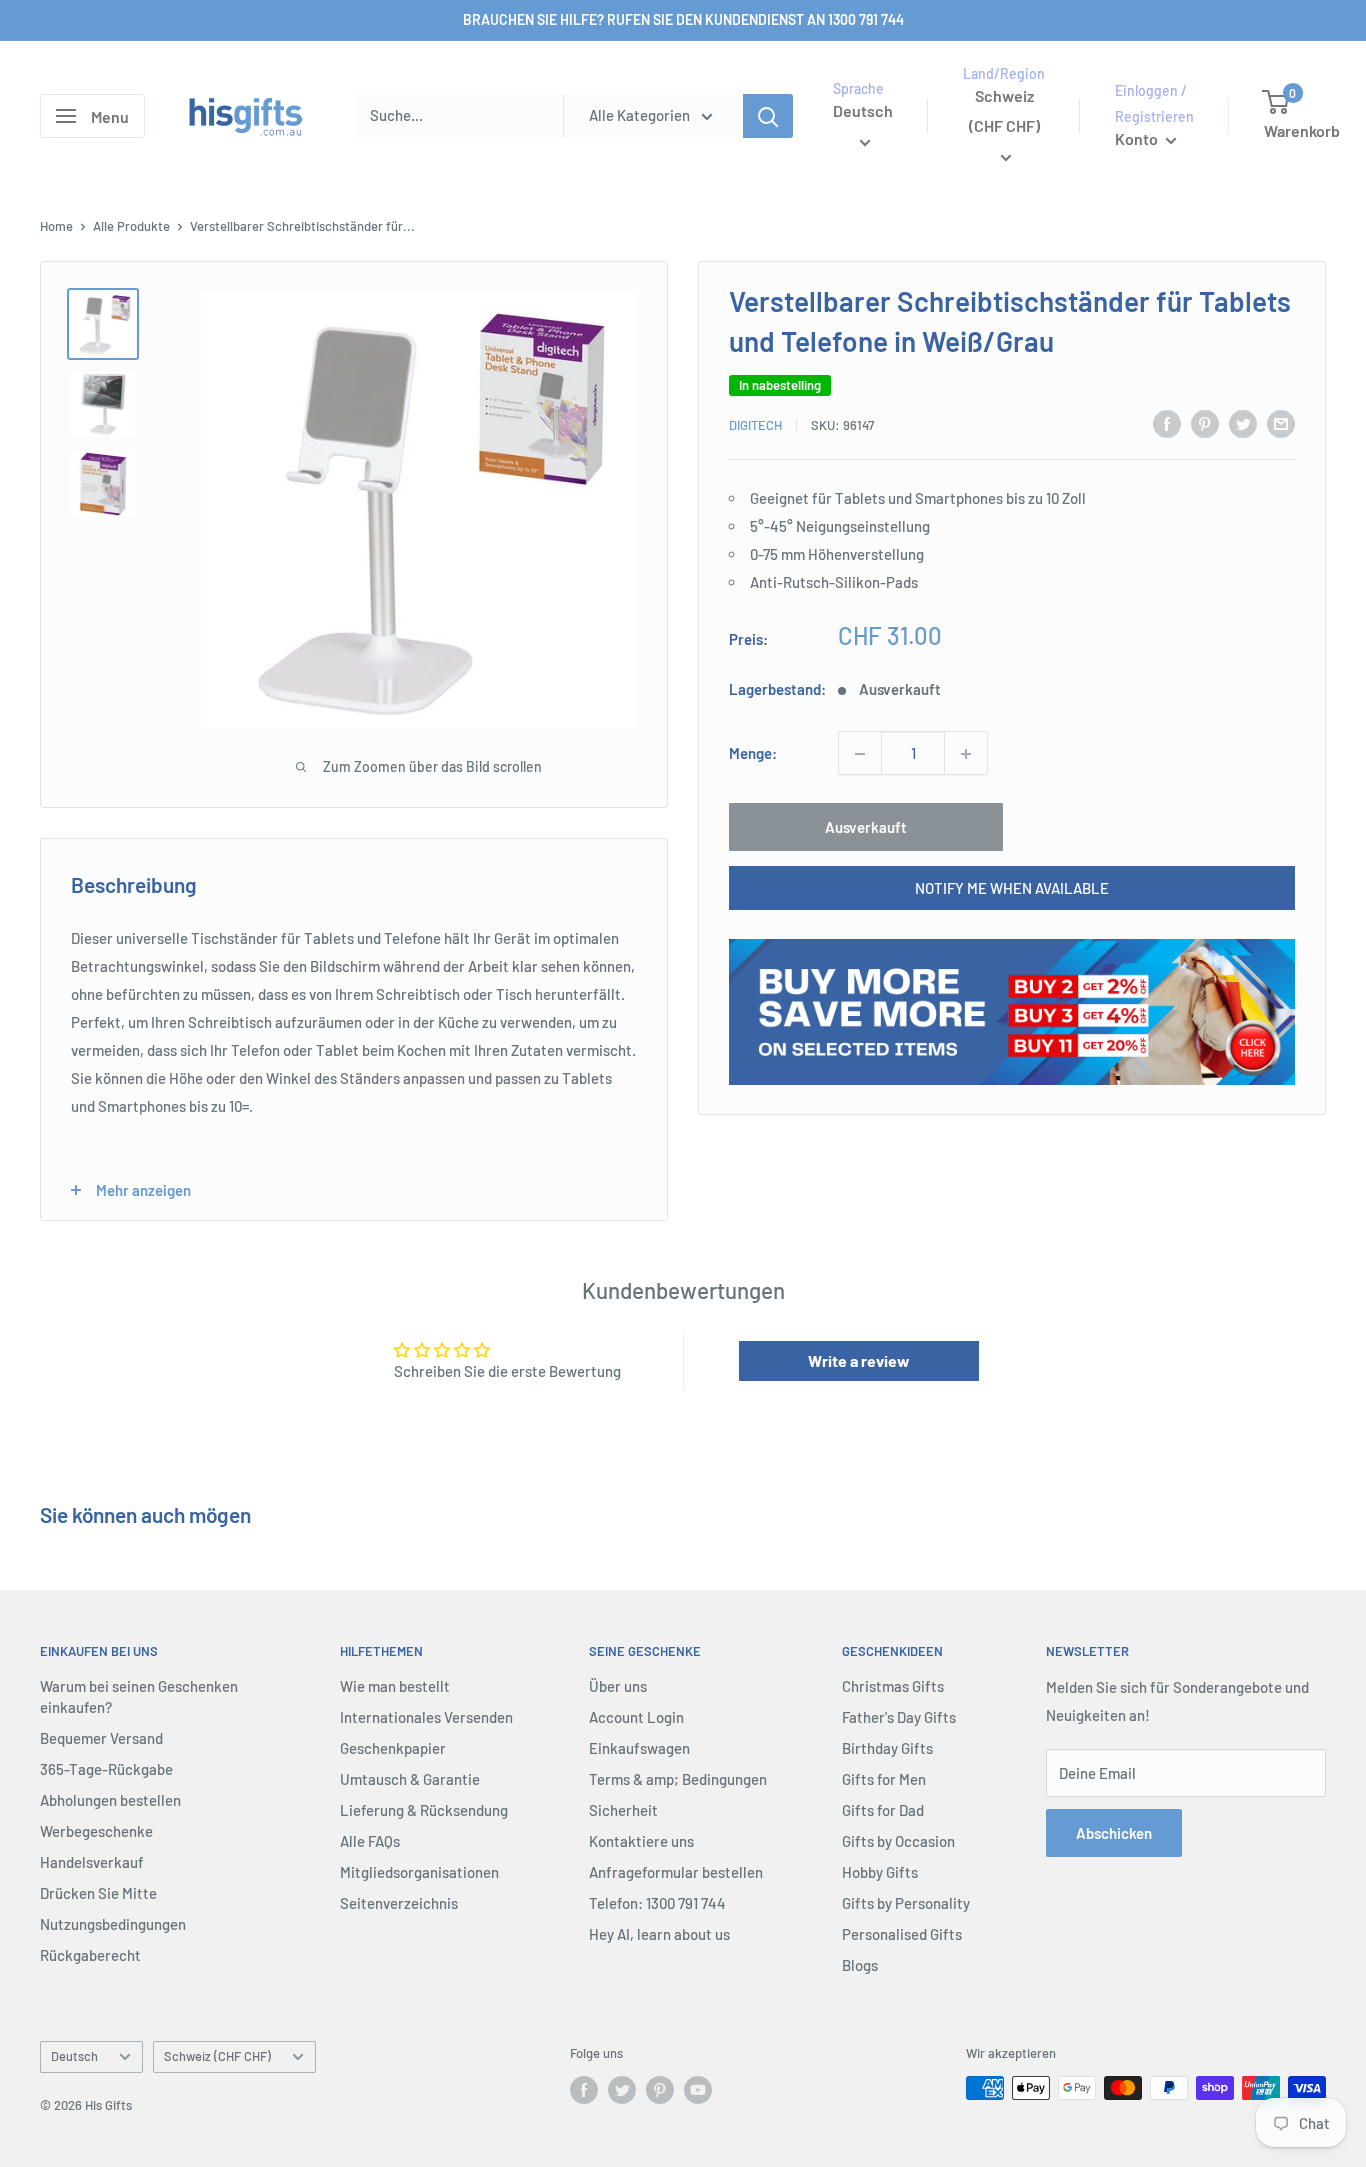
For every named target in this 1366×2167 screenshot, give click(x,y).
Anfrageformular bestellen (676, 1872)
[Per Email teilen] (1281, 423)
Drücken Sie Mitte (98, 1893)
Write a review (859, 1360)
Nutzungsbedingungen (113, 1924)
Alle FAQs (370, 1841)
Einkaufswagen (639, 1748)
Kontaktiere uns (641, 1841)
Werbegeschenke (96, 1831)
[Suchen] (768, 116)
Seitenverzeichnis (399, 1903)
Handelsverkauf (92, 1862)
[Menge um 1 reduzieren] (860, 754)
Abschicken (1114, 1833)
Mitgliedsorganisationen (419, 1872)
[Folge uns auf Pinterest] (660, 2090)
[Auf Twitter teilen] (1243, 423)
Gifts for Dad (883, 1810)
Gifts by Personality (906, 1903)
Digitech (755, 425)
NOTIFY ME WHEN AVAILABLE (1012, 889)
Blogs (860, 1965)
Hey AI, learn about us (659, 1934)
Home (56, 226)
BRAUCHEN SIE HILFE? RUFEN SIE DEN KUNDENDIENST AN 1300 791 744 (683, 19)
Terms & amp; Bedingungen (678, 1779)
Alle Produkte (131, 226)
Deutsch (74, 2056)
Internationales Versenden (426, 1717)
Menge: (753, 754)
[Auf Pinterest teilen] (1205, 423)
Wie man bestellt (395, 1686)
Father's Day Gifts (899, 1717)
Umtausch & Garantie (410, 1779)
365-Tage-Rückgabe (106, 1769)
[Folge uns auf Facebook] (584, 2090)
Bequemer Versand (101, 1738)
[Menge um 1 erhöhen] (966, 754)
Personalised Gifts (902, 1934)
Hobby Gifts (880, 1872)
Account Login (636, 1717)
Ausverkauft (866, 828)
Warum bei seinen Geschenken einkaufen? (139, 1696)
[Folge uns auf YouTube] (698, 2090)
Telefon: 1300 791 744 (657, 1903)
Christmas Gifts (893, 1686)
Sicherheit (623, 1810)
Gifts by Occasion (898, 1841)
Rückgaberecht (90, 1955)
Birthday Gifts (887, 1748)
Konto (1138, 138)
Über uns (618, 1686)
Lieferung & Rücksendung (424, 1810)
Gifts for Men (884, 1779)
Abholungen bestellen (110, 1800)
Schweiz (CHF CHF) (217, 2056)
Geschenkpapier (393, 1748)
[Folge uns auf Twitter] (622, 2090)
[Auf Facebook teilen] (1167, 423)
